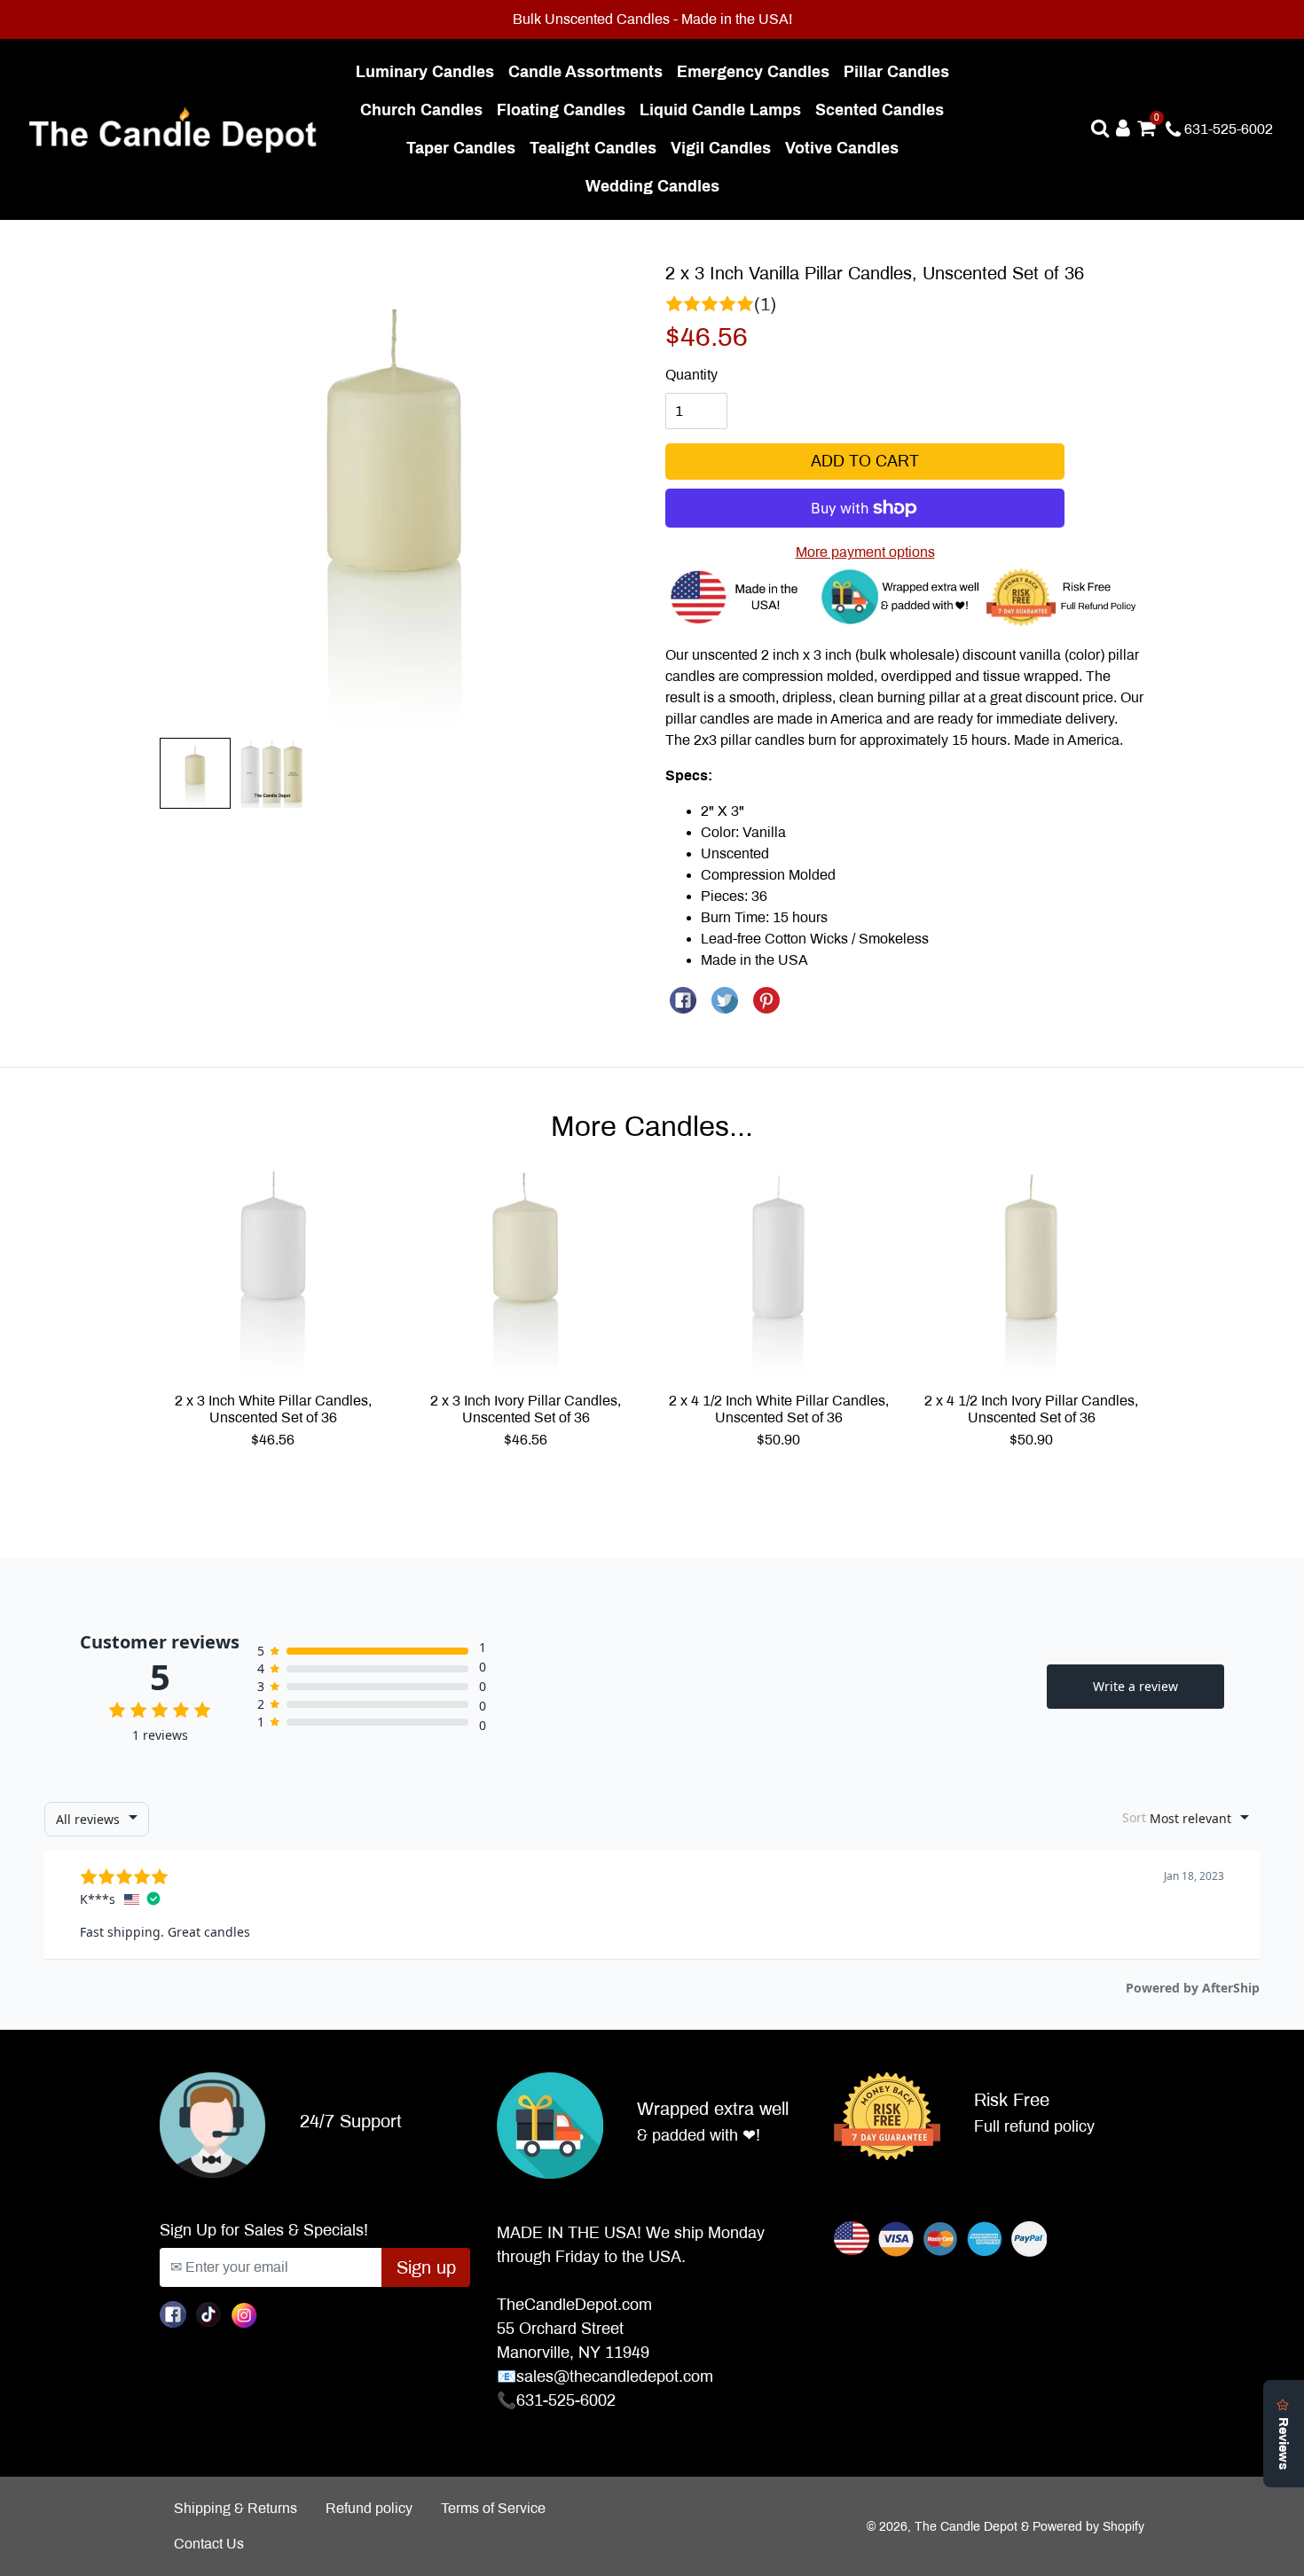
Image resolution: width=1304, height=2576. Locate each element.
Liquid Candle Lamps (724, 110)
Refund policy (369, 2508)
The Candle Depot (966, 2527)
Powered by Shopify (1088, 2527)
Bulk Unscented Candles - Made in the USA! (652, 19)
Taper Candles (464, 148)
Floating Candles (565, 110)
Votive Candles (845, 148)
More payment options (865, 552)
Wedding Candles (656, 186)
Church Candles (425, 110)
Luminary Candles (428, 71)
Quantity (691, 375)
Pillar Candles (900, 71)
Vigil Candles (724, 148)
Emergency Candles (757, 71)
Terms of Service (493, 2508)
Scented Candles (883, 110)
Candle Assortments (589, 71)
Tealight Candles (597, 148)
